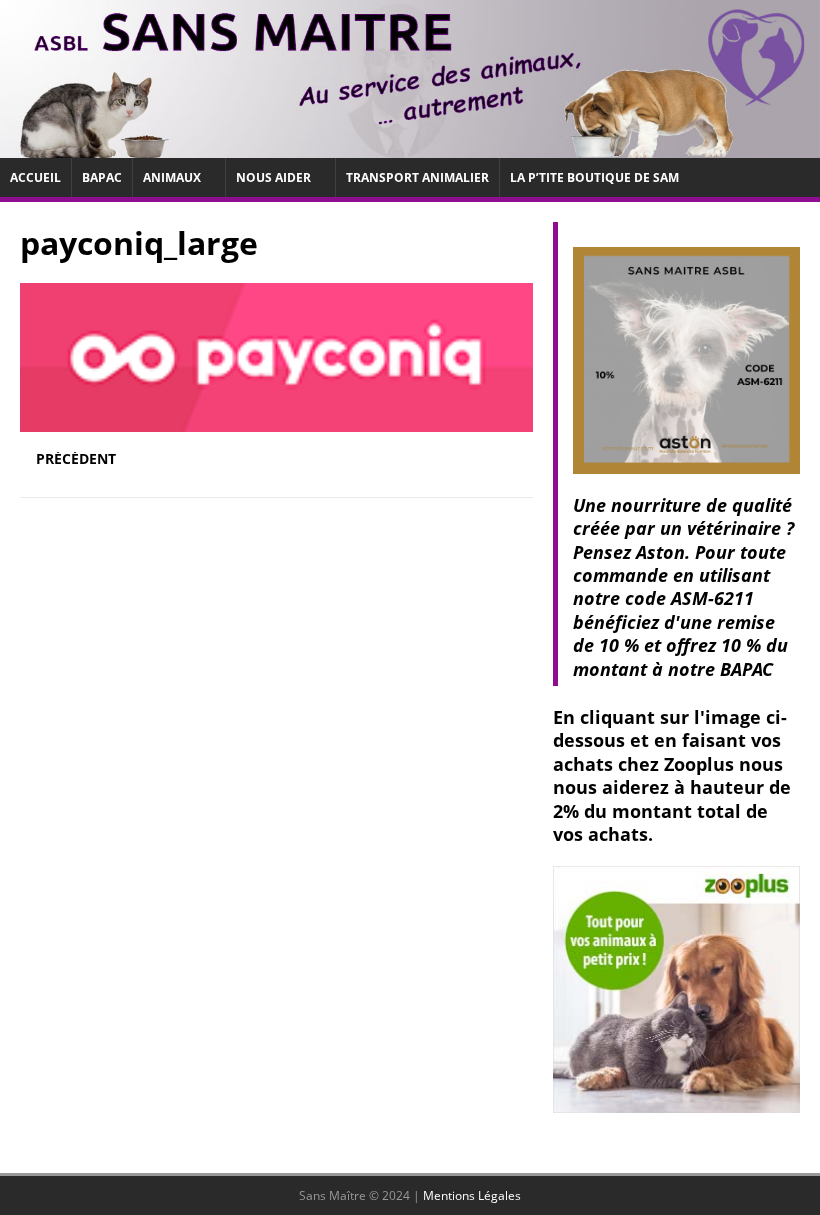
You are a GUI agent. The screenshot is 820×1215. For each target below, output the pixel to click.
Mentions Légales (472, 1195)
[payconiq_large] (276, 420)
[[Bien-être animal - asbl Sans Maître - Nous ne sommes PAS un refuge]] (410, 145)
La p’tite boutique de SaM (594, 177)
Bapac (102, 177)
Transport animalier (417, 177)
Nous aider (273, 177)
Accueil (35, 177)
